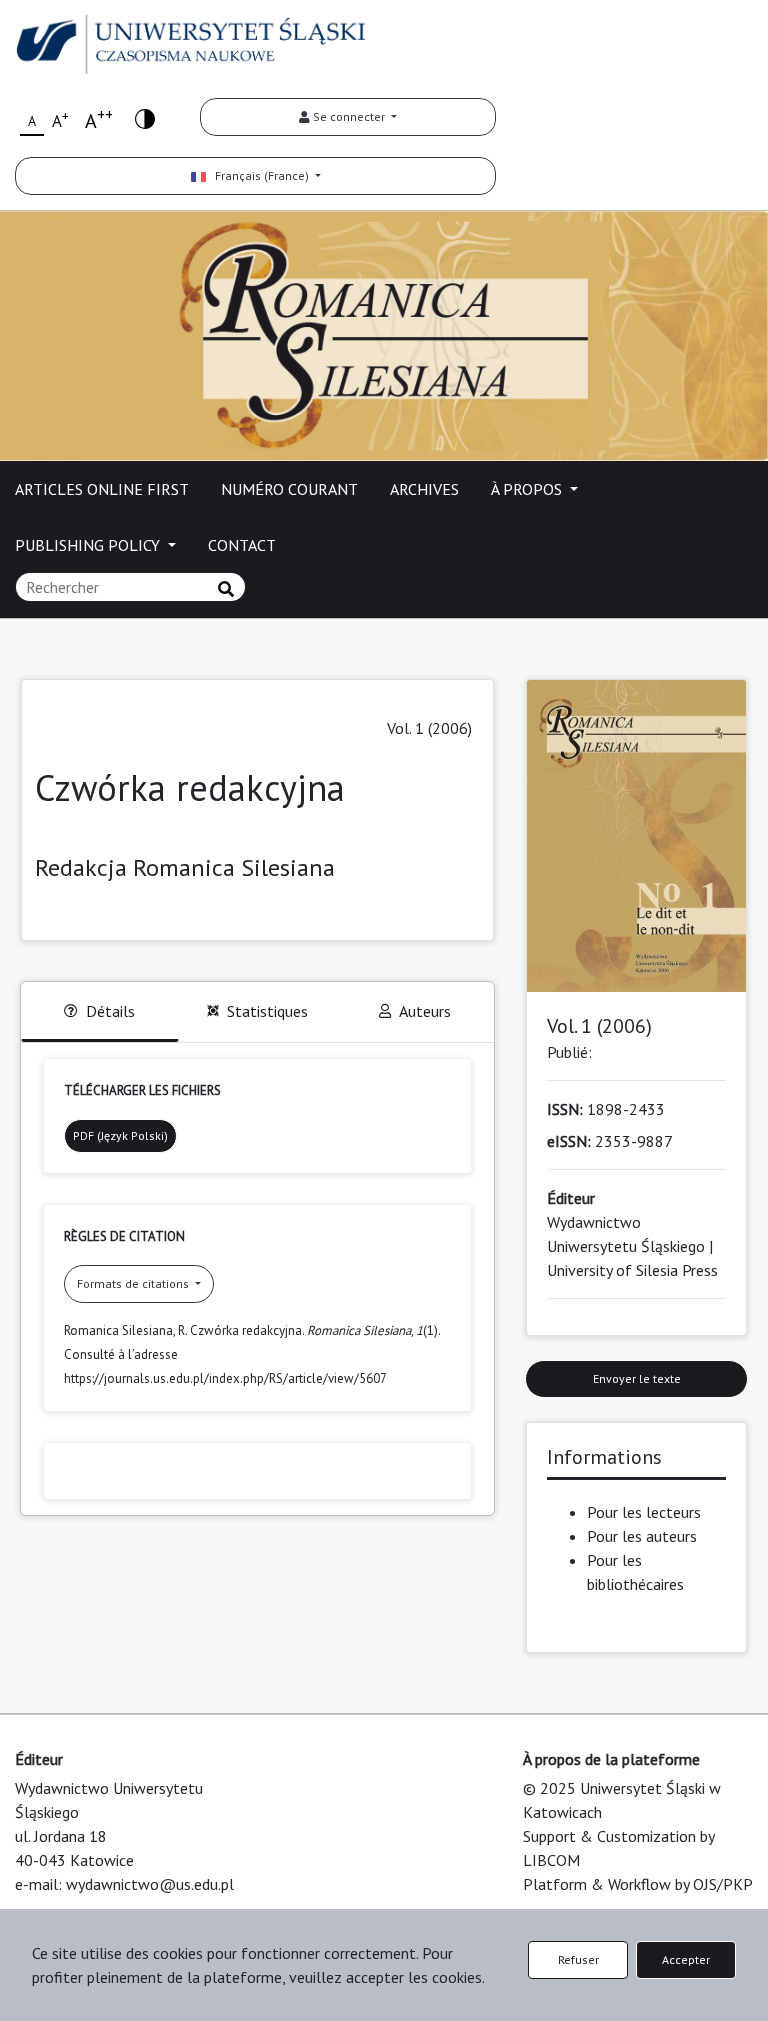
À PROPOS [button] (528, 489)
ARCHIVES (424, 489)
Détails (110, 1011)
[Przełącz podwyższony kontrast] (145, 117)
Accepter (686, 1959)
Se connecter (349, 116)
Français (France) (259, 175)
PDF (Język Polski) (120, 1135)
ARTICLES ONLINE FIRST (102, 489)
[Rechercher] (226, 589)
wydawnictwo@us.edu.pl (150, 1884)
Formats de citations (134, 1283)
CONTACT (242, 545)
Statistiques (267, 1011)
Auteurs (425, 1011)
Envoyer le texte (637, 1378)
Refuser (578, 1959)
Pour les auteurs (642, 1536)
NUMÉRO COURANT (289, 489)
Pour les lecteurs (644, 1512)
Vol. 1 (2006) (429, 728)
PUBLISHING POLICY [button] (89, 545)
